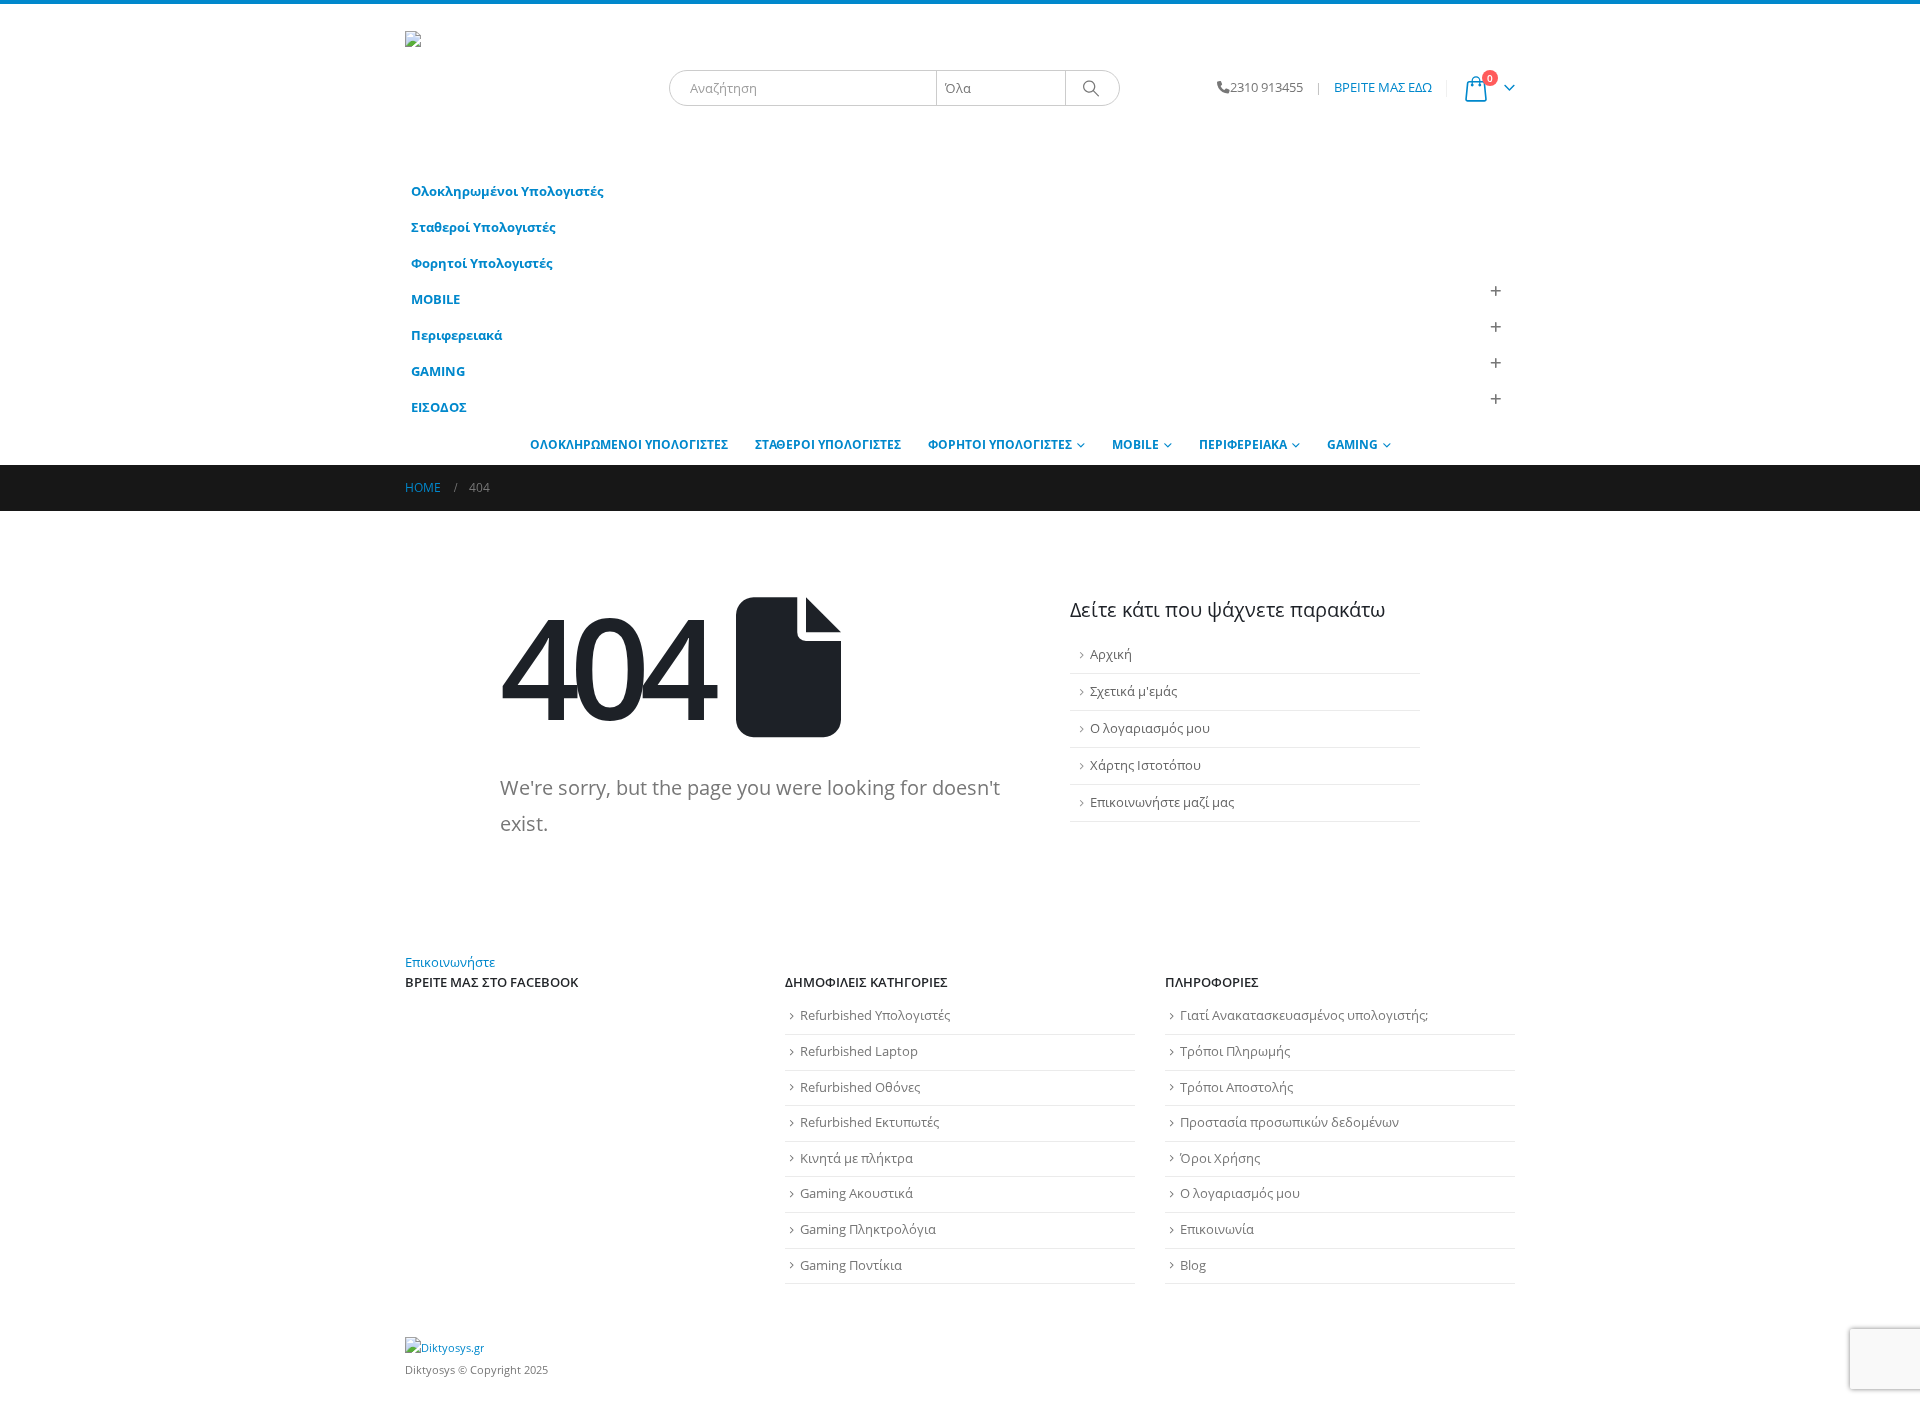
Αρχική (1111, 654)
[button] (1495, 292)
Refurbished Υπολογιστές (875, 1015)
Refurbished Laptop (859, 1051)
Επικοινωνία (1217, 1229)
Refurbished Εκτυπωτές (869, 1122)
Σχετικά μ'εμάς (1133, 691)
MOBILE (435, 299)
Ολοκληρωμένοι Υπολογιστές (507, 191)
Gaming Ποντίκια (851, 1265)
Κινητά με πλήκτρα (856, 1158)
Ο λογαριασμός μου (1150, 728)
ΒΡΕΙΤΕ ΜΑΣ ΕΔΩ (1383, 87)
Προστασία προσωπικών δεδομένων (1289, 1122)
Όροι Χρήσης (1220, 1158)
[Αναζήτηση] (1091, 88)
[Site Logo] (530, 88)
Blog (1193, 1265)
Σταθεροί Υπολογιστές (483, 227)
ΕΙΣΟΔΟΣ (439, 407)
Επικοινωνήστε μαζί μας (1162, 802)
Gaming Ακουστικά (856, 1193)
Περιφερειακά (456, 335)
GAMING (438, 371)
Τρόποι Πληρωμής (1235, 1051)
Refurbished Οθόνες (860, 1087)
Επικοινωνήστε (450, 962)
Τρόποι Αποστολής (1236, 1087)
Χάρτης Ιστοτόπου (1145, 765)
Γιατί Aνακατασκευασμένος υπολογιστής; (1304, 1015)
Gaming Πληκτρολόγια (868, 1229)
